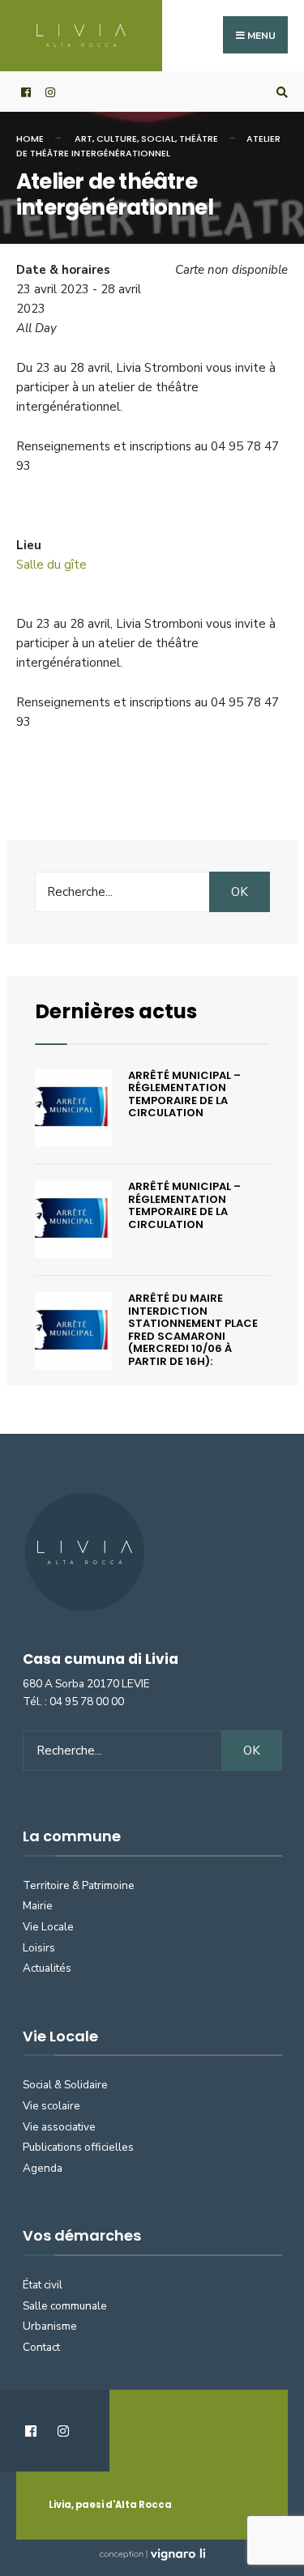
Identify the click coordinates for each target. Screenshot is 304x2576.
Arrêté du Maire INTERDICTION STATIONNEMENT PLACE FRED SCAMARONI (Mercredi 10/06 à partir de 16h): (193, 1330)
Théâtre (199, 139)
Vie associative (59, 2127)
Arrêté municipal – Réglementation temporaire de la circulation (184, 1094)
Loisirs (39, 1948)
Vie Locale (48, 1927)
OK (240, 892)
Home (30, 139)
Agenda (43, 2168)
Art (83, 139)
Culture (117, 139)
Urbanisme (50, 2326)
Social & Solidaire (65, 2085)
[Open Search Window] (280, 92)
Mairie (38, 1906)
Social (158, 139)
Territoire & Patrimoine (79, 1885)
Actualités (47, 1968)
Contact (41, 2347)
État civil (43, 2285)
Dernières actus (116, 1011)
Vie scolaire (51, 2106)
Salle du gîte (51, 565)
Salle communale (65, 2306)
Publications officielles (78, 2147)
